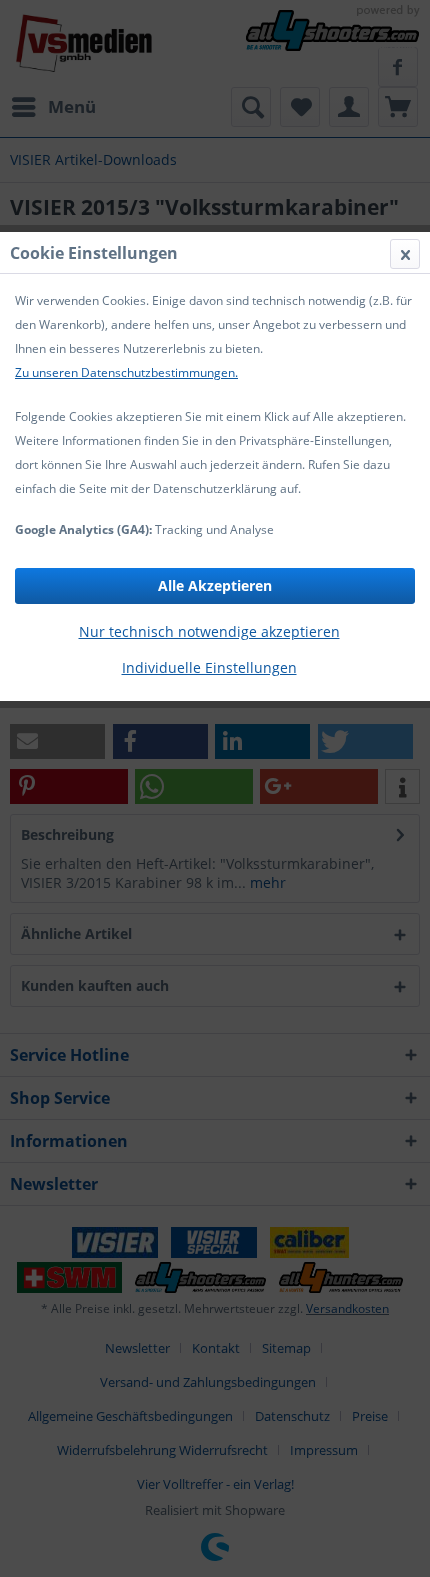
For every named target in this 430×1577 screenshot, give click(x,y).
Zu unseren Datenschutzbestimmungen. (126, 372)
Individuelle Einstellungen (209, 667)
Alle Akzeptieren (215, 585)
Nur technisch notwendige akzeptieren (209, 631)
